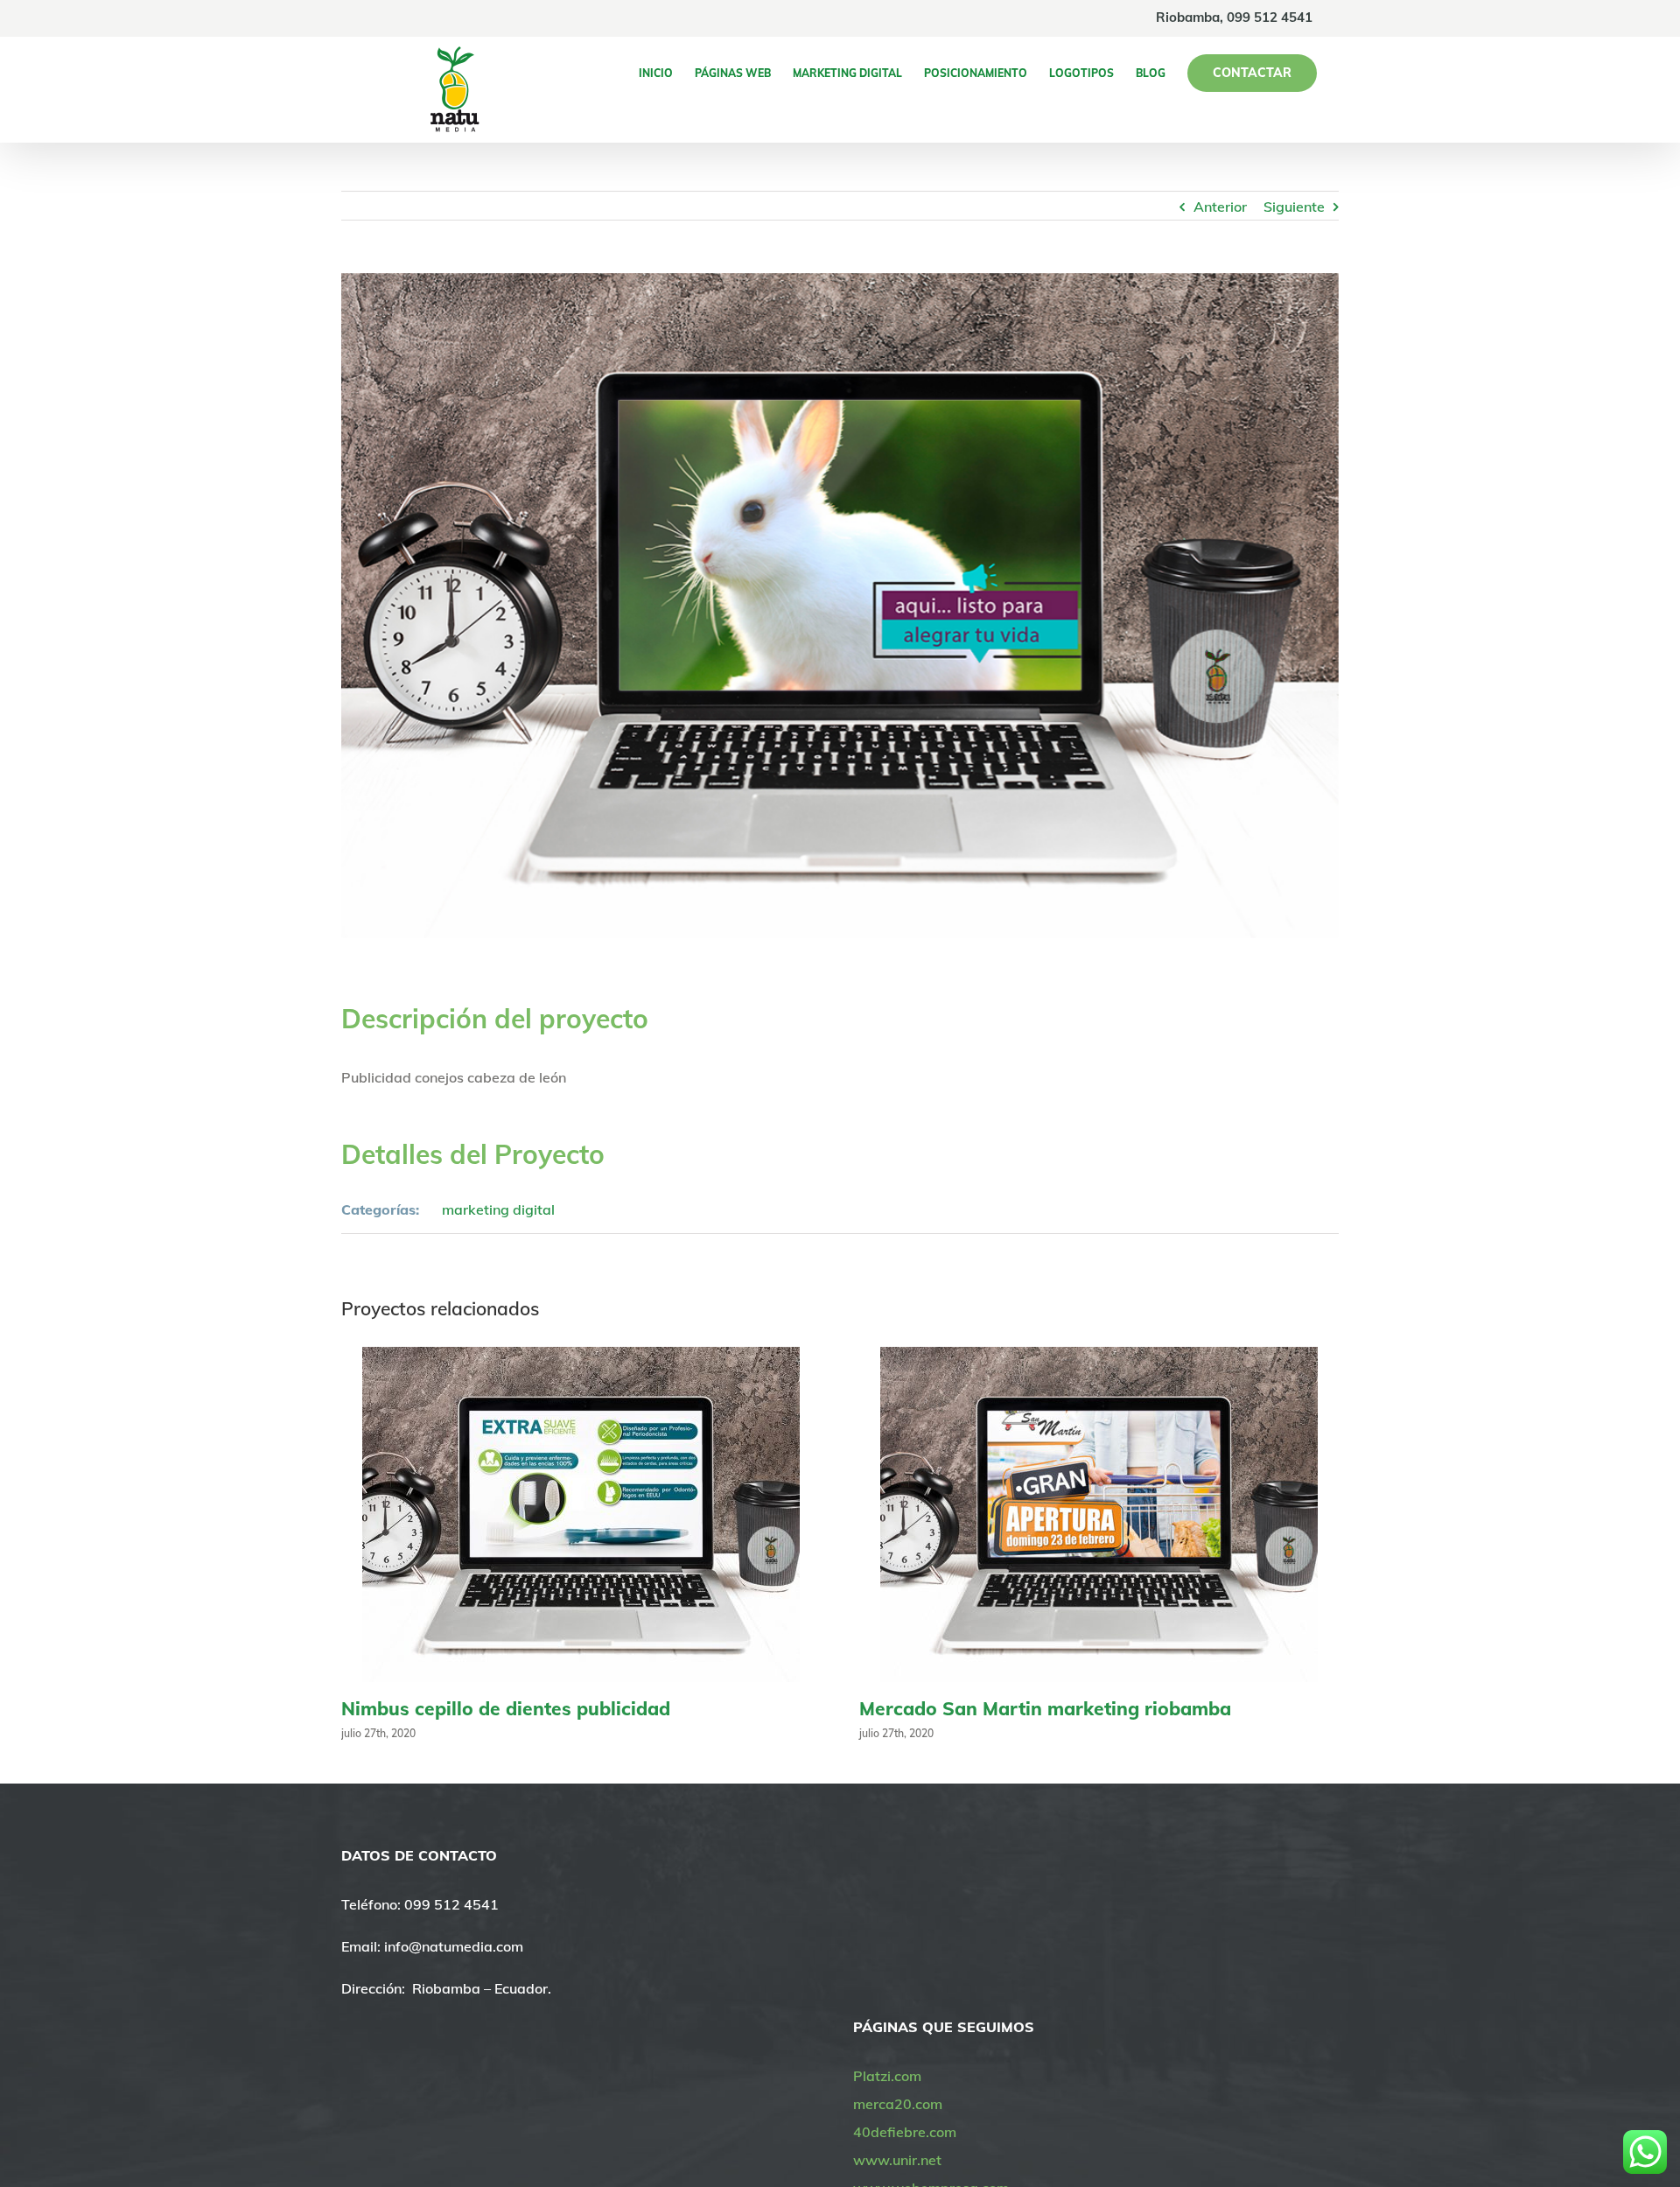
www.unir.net (897, 2160)
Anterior (1220, 207)
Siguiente (1294, 207)
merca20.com (898, 2104)
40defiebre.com (905, 2132)
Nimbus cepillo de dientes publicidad (506, 1708)
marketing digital (498, 1209)
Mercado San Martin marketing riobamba (1045, 1708)
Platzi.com (887, 2076)
